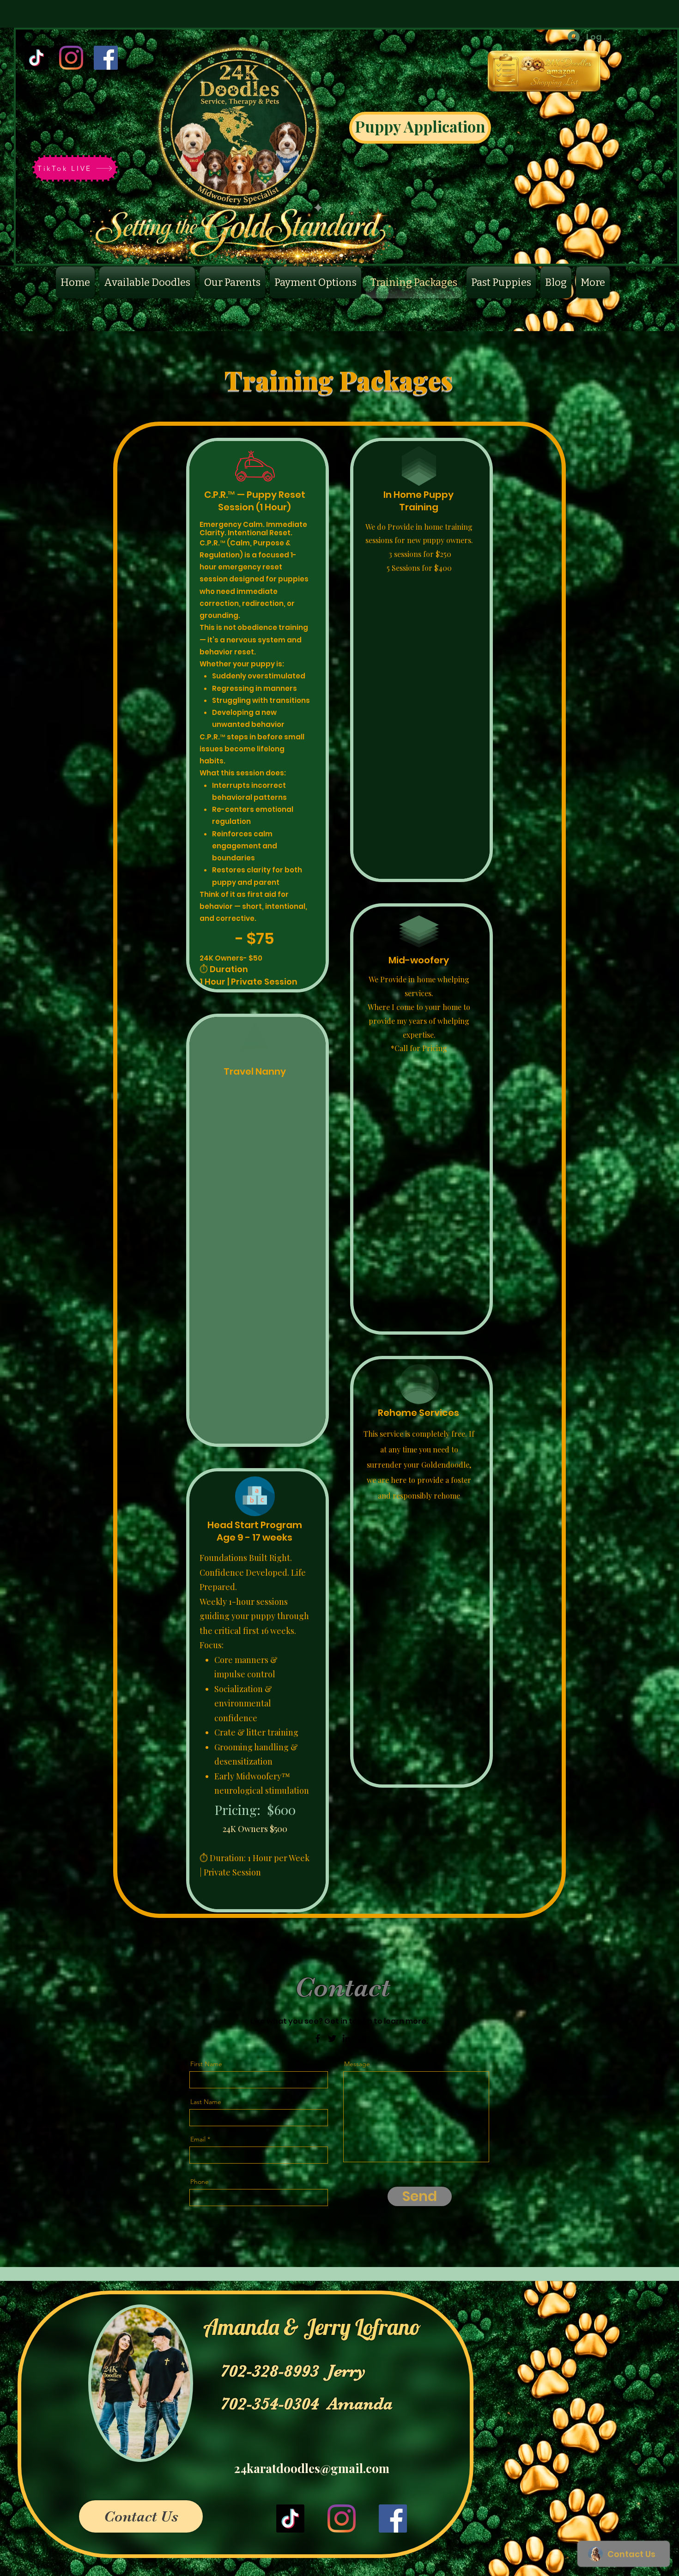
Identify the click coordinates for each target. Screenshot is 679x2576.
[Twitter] (332, 2038)
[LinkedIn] (346, 2038)
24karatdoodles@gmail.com (312, 2468)
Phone (200, 2182)
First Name (206, 2064)
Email (198, 2139)
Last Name (206, 2102)
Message (357, 2064)
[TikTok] (36, 58)
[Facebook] (106, 58)
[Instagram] (71, 58)
